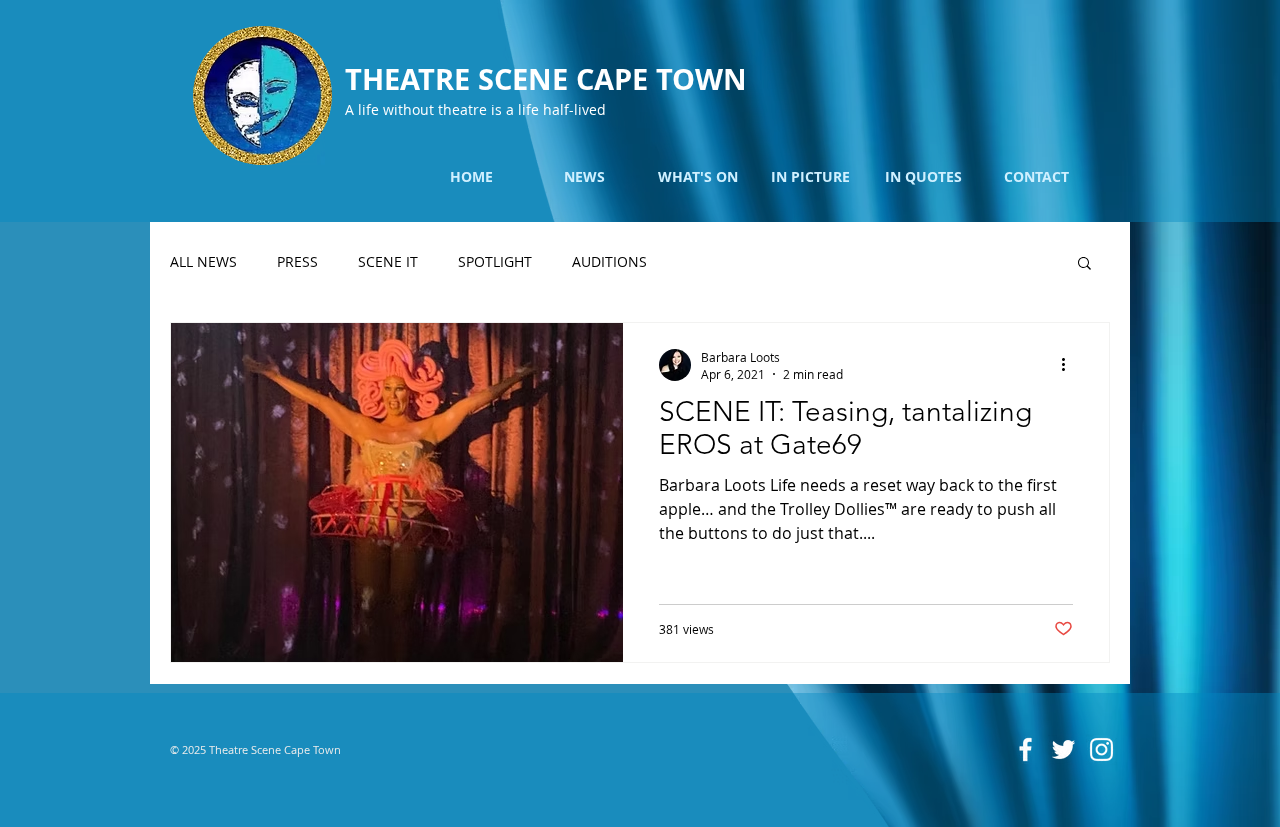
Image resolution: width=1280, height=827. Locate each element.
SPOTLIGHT (495, 261)
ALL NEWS (203, 261)
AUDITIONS (609, 261)
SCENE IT (388, 261)
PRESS (297, 261)
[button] (1084, 264)
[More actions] (1070, 365)
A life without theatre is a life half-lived (475, 109)
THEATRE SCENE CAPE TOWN (546, 79)
